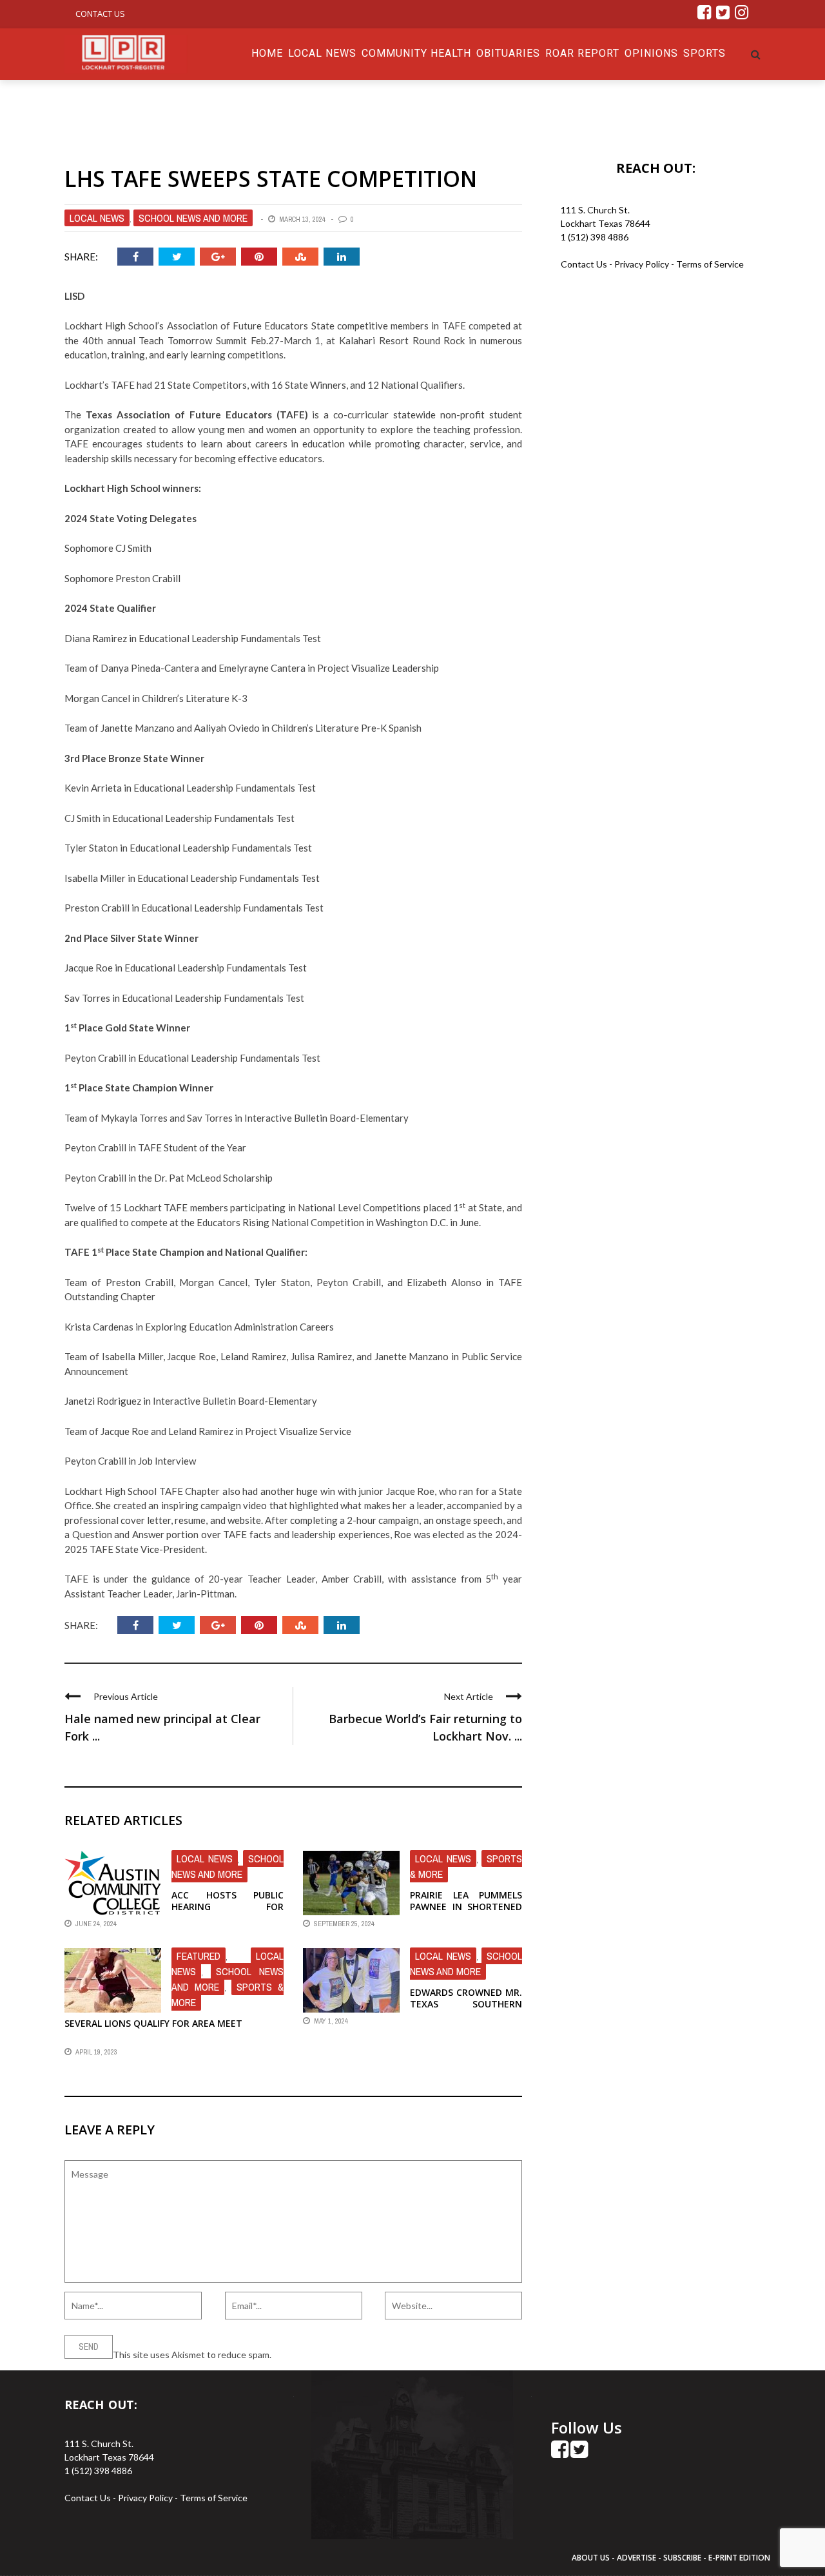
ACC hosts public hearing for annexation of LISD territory (228, 1913)
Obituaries (508, 53)
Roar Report (582, 53)
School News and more (193, 218)
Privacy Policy (643, 264)
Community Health (416, 53)
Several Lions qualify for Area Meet (153, 2023)
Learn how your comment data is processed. (362, 2355)
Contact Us (100, 14)
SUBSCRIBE (683, 2558)
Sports (704, 53)
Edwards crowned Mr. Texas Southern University (466, 2004)
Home (267, 53)
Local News (322, 53)
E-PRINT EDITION (739, 2558)
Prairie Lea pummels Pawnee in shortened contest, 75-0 (466, 1907)
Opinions (651, 53)
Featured (199, 1956)
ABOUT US (592, 2558)
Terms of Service (710, 264)
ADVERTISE (636, 2558)
